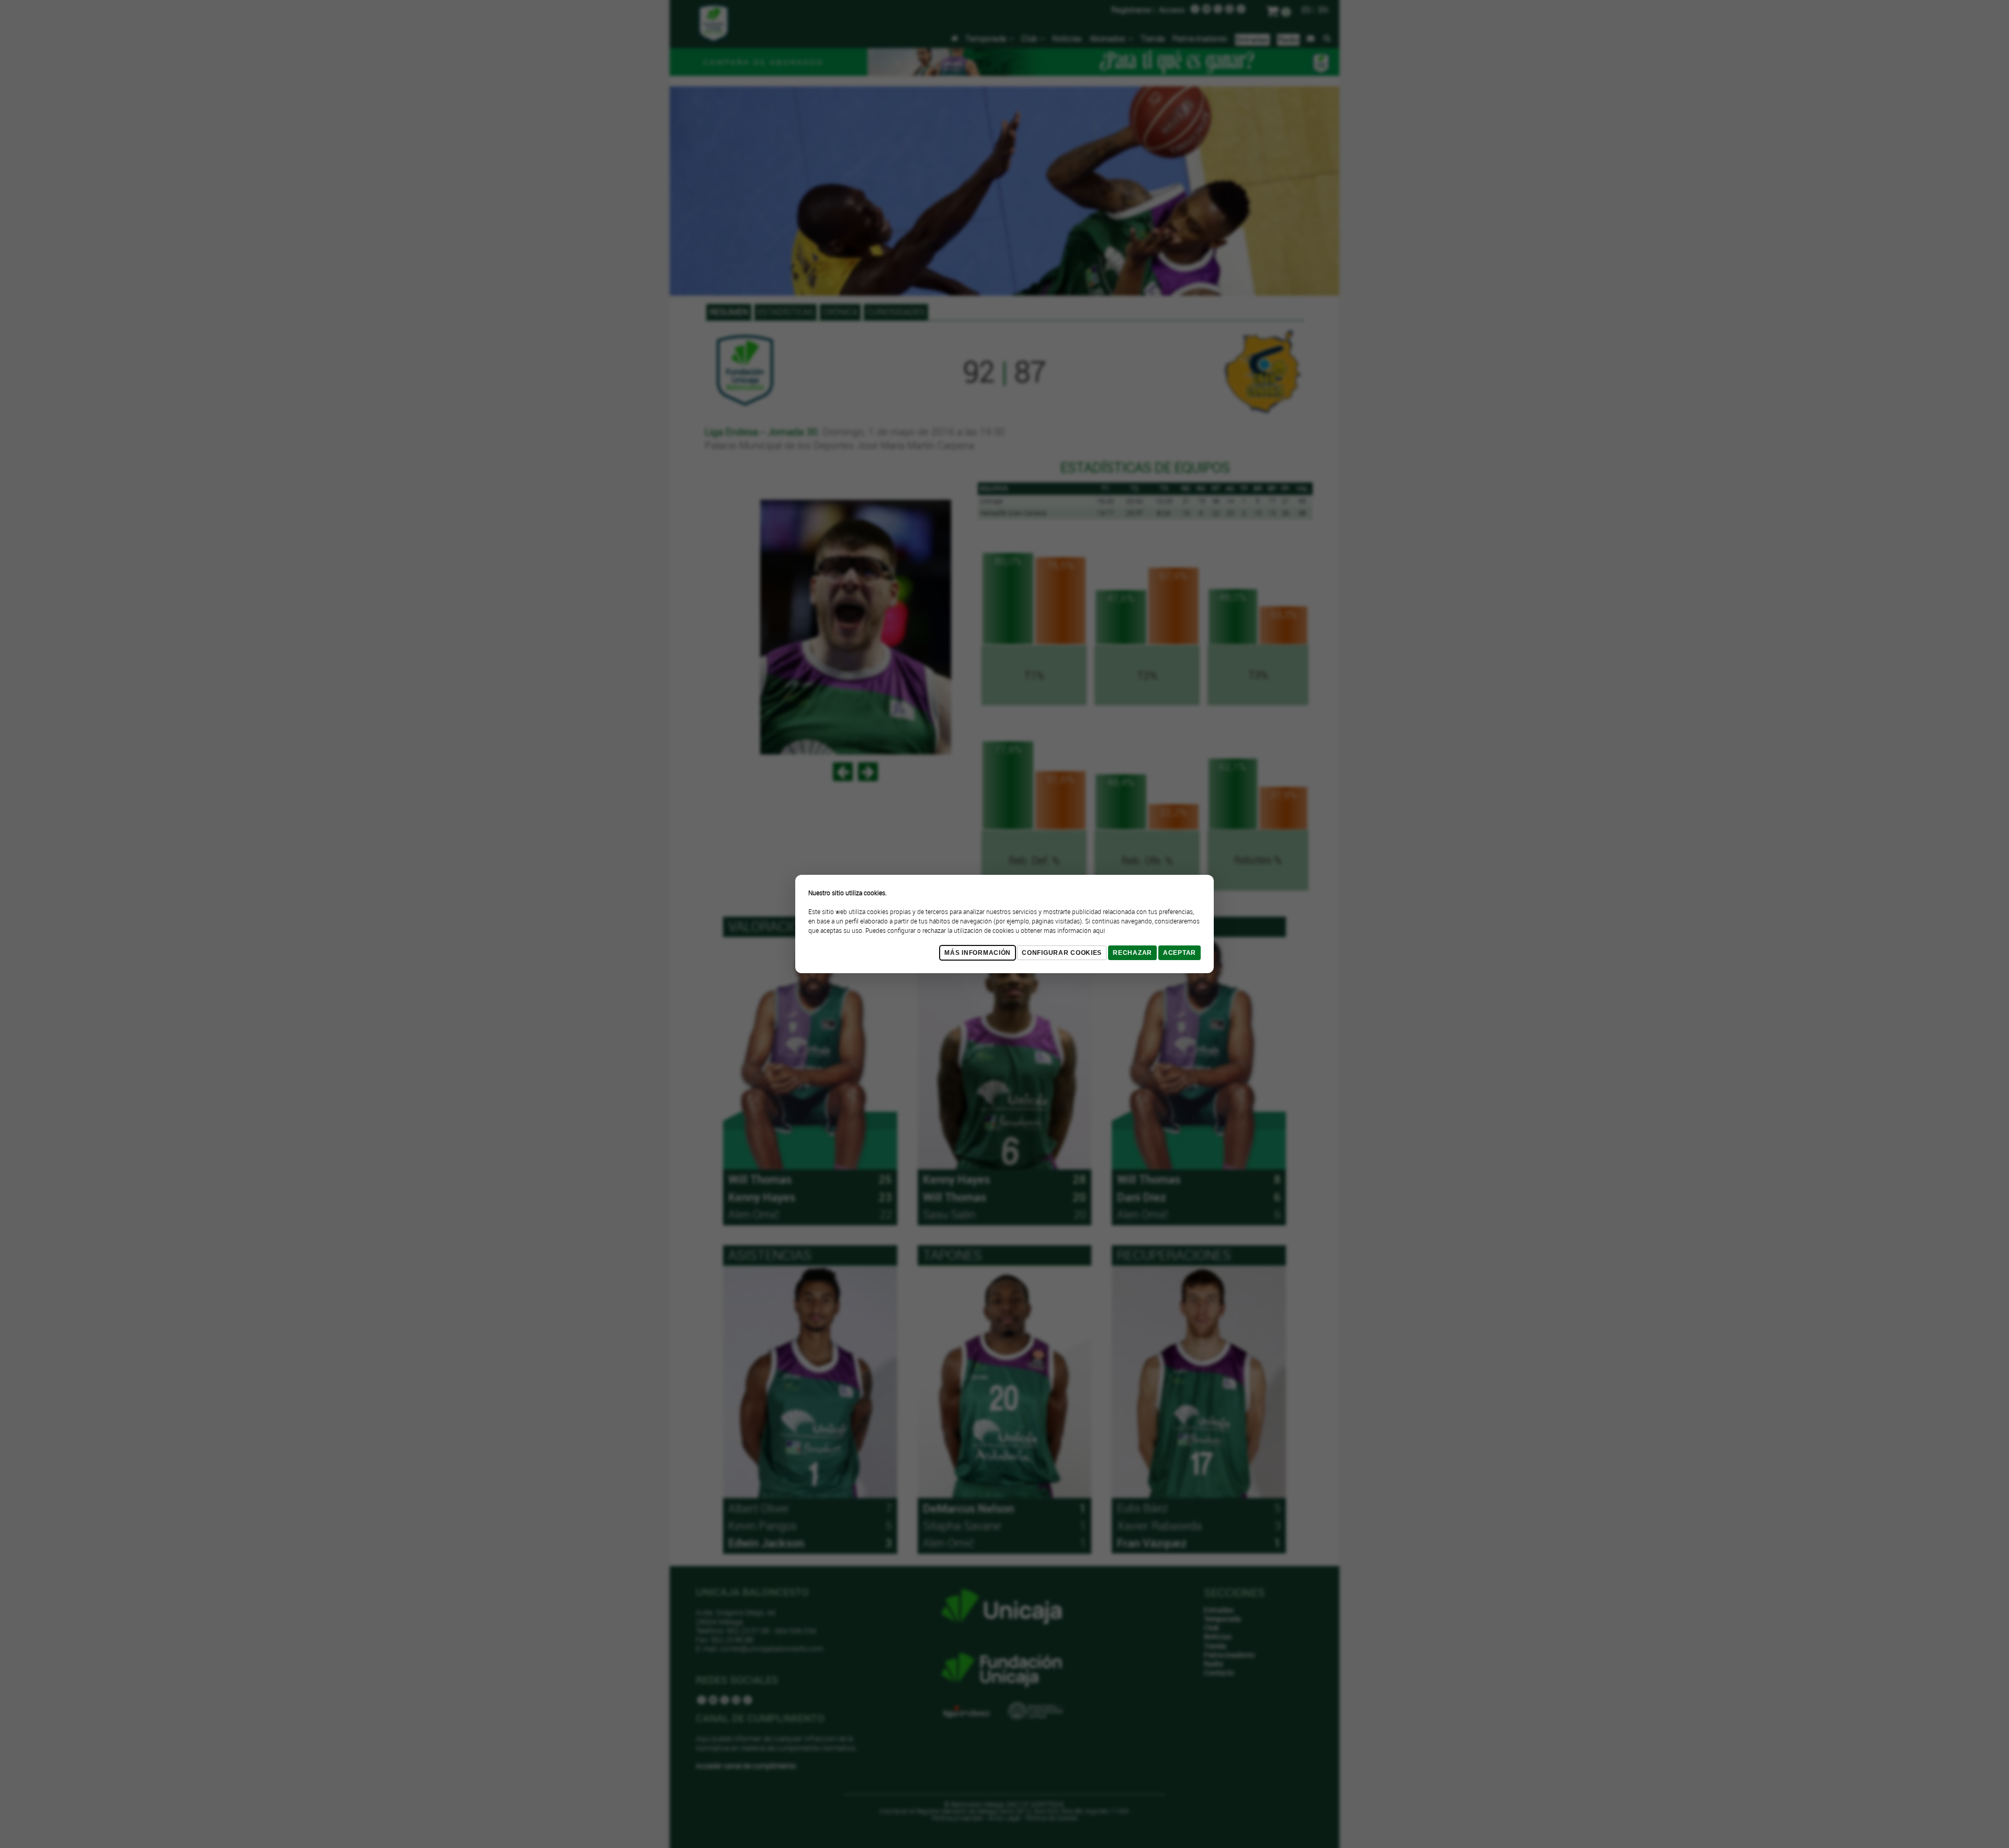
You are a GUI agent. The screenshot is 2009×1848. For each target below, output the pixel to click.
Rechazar (1132, 953)
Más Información (978, 953)
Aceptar (1180, 953)
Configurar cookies (1062, 953)
